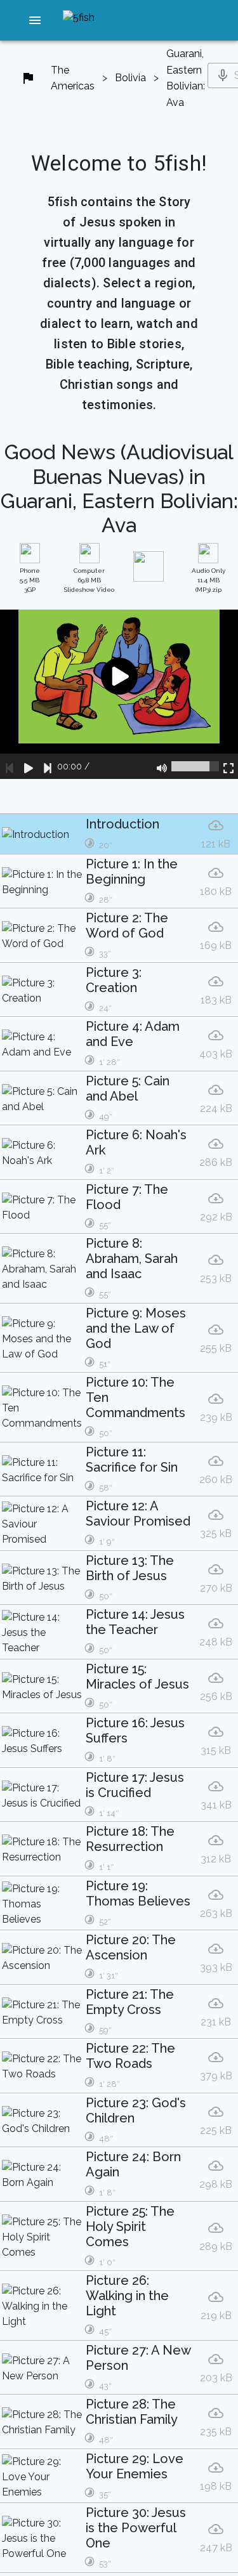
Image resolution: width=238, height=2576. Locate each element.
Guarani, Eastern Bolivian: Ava (186, 78)
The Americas (73, 78)
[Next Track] (48, 766)
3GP (30, 580)
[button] (35, 20)
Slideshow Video (89, 580)
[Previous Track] (10, 766)
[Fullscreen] (228, 766)
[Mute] (162, 766)
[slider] (195, 766)
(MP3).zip (208, 580)
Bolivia (130, 78)
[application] (119, 694)
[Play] (29, 766)
